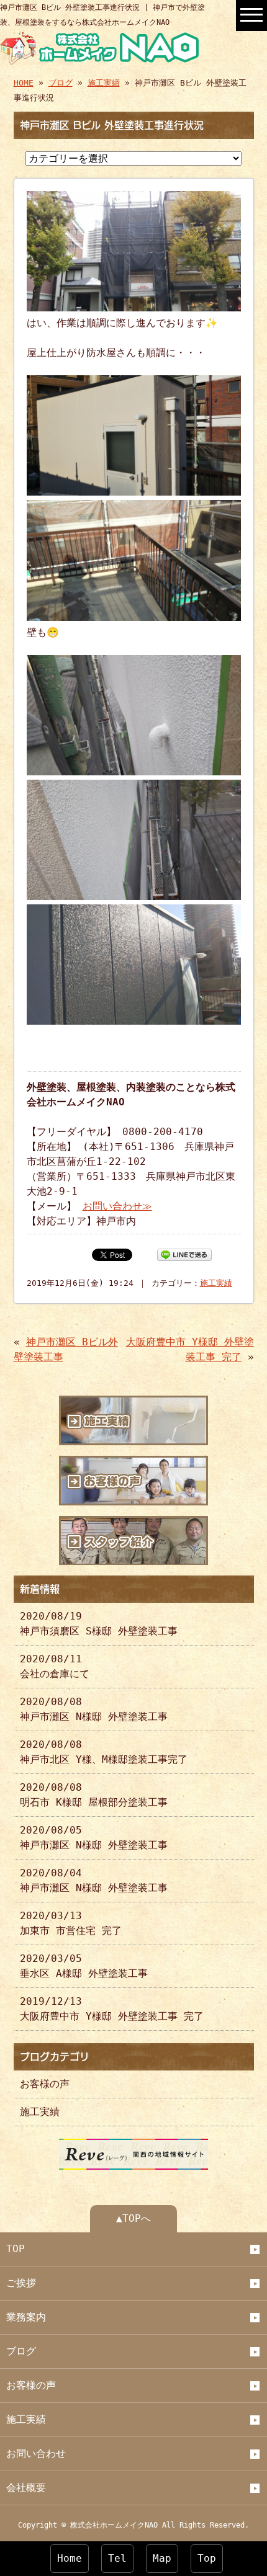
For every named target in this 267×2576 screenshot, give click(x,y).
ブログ (61, 83)
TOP (16, 2249)
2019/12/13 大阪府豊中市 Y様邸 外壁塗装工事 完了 (112, 2009)
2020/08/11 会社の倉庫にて (55, 1666)
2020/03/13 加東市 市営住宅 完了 (71, 1923)
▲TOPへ (133, 2218)
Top (207, 2558)
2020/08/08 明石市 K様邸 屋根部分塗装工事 (94, 1795)
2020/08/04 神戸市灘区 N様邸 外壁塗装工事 (94, 1880)
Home (70, 2558)
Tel (117, 2558)
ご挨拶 (21, 2283)
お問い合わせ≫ (117, 1206)
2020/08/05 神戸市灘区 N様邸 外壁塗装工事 (94, 1838)
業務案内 (26, 2317)
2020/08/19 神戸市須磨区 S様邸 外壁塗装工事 (99, 1624)
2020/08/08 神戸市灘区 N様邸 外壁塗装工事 (94, 1709)
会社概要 (26, 2488)
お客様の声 (45, 2084)
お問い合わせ (36, 2453)
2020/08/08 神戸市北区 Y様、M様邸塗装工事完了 (104, 1752)
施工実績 (104, 83)
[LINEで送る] (184, 1254)
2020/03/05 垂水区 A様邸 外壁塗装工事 (84, 1966)
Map (162, 2558)
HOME (24, 83)
